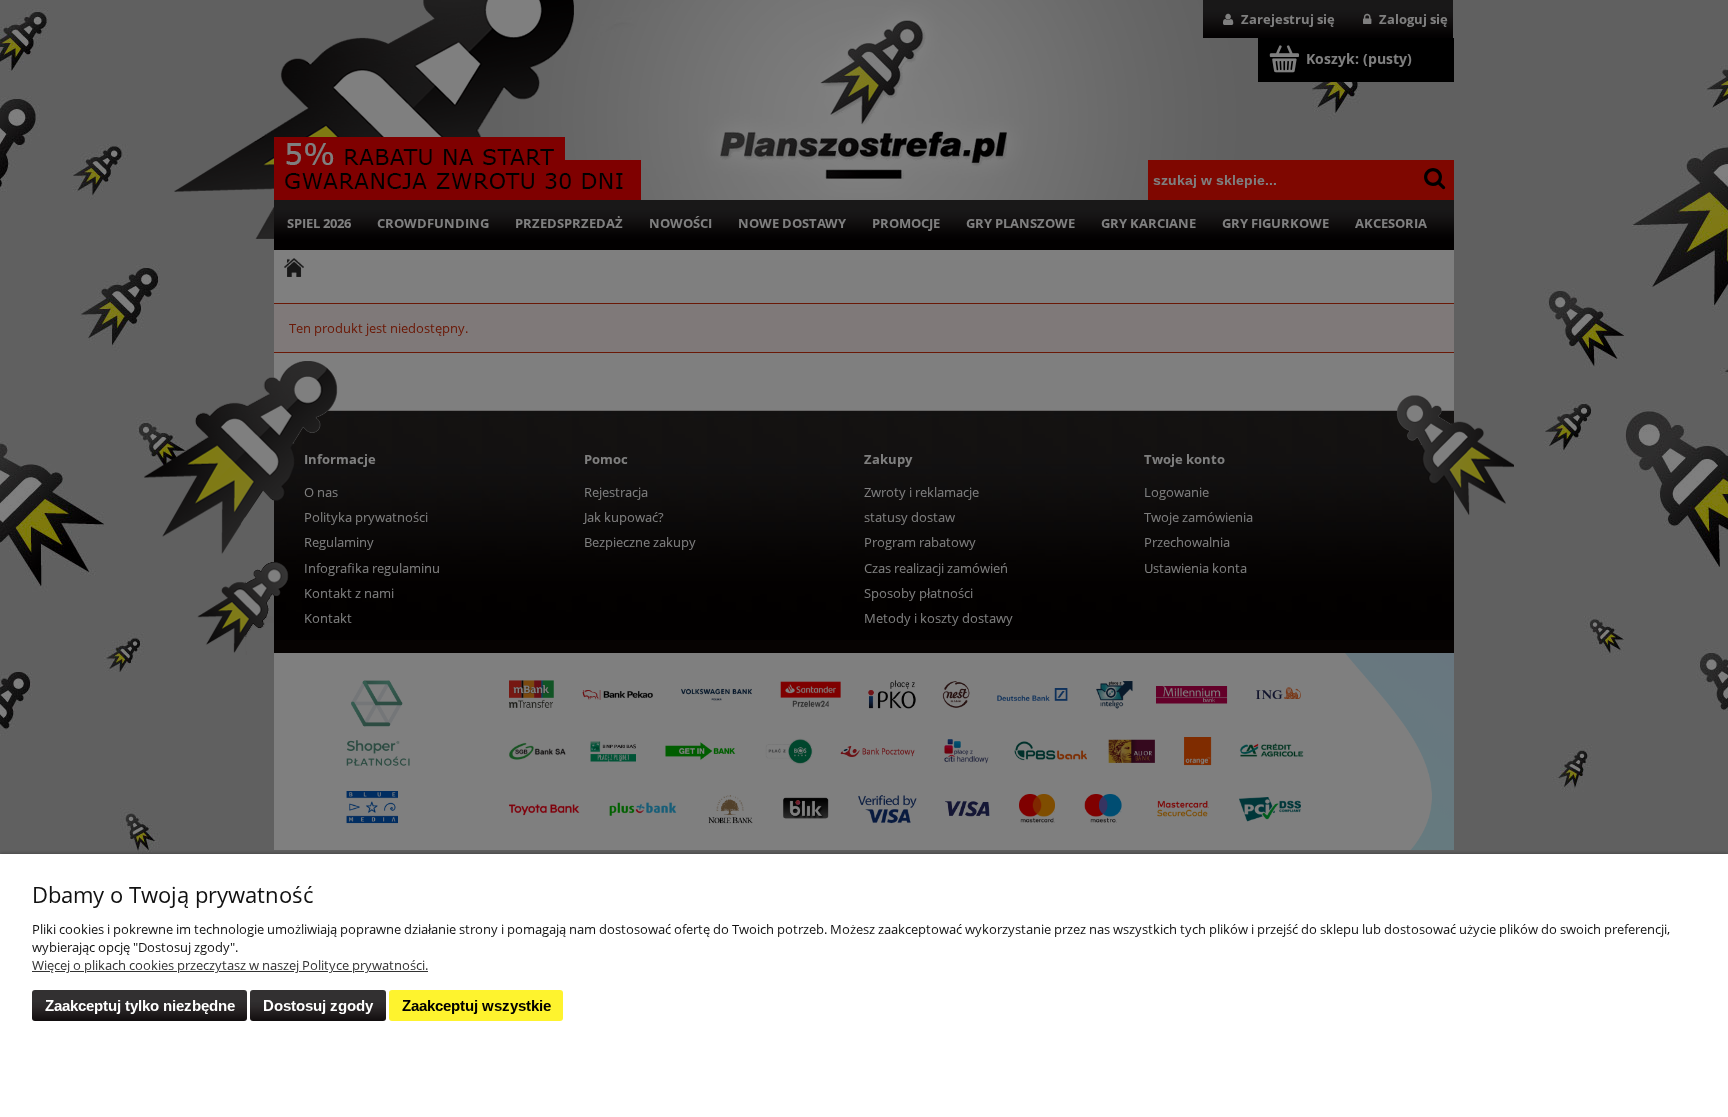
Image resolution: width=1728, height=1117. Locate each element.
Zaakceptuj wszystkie (476, 1005)
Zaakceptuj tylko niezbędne (140, 1005)
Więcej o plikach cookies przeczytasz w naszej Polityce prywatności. (230, 965)
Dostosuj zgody (318, 1005)
